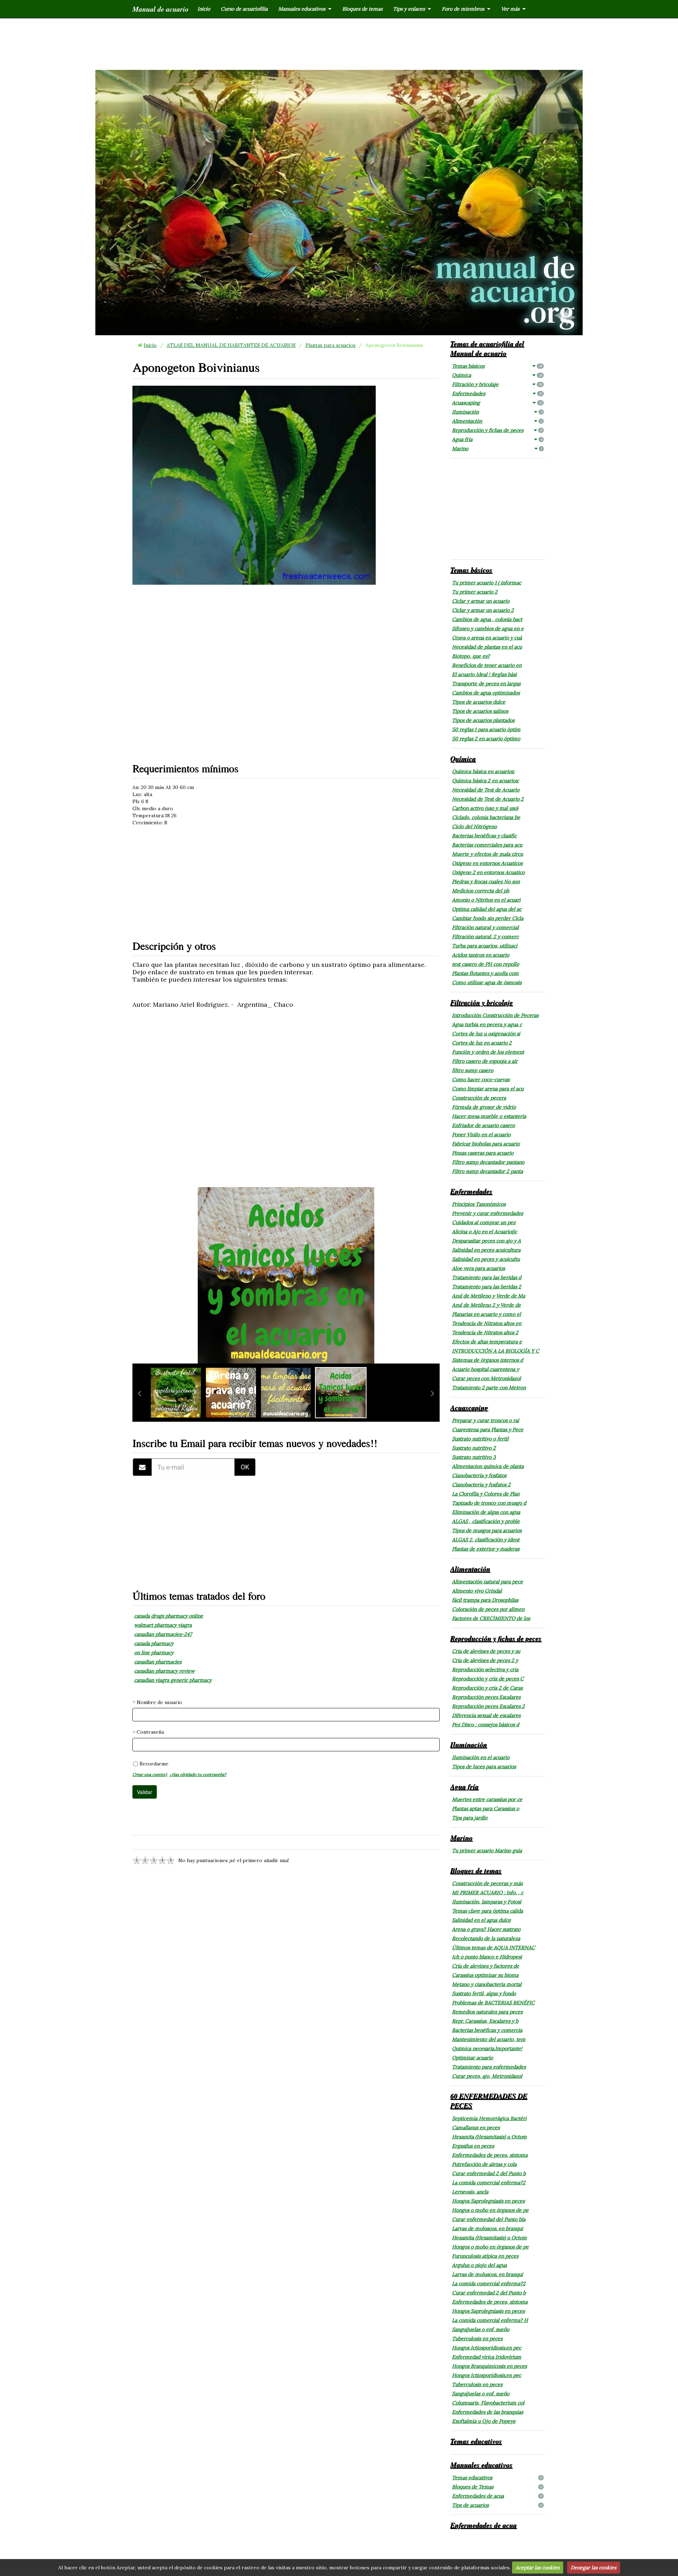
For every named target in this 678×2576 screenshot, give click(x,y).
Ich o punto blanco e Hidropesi (487, 1957)
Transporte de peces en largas (486, 684)
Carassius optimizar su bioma (485, 1975)
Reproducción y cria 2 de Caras (487, 1688)
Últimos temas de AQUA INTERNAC (493, 1948)
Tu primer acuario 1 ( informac (487, 583)
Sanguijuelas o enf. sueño (481, 2329)
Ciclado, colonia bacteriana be (486, 817)
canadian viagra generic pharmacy (173, 1680)
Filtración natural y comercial (485, 927)
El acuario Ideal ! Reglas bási (484, 674)
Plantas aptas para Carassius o (486, 1808)
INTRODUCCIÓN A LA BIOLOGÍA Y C (496, 1351)
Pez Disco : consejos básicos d (486, 1725)
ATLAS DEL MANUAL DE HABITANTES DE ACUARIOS (231, 345)
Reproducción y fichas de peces (497, 430)
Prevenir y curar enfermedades (487, 1213)
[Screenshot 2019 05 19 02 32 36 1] (194, 1467)
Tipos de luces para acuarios (484, 1767)
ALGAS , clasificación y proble (486, 1521)
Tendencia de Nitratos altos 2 (485, 1332)
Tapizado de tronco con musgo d (489, 1503)
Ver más (510, 9)
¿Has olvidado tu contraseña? (198, 1774)
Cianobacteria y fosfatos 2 (481, 1485)
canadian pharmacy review (164, 1671)
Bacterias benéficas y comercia (487, 2030)
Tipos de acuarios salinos (480, 711)
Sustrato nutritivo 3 (474, 1457)
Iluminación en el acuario (481, 1757)
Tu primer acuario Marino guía (487, 1850)
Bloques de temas (362, 9)
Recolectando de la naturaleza (486, 1938)
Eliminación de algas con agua (486, 1512)
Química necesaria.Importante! (487, 2048)
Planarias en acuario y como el (486, 1314)
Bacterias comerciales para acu (487, 845)
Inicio (204, 9)
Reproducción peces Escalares (486, 1697)
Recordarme (154, 1764)
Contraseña (150, 1732)
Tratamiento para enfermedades (489, 2067)
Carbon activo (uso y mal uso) (485, 808)
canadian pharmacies (158, 1662)
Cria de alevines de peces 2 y (485, 1660)
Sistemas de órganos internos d (487, 1360)
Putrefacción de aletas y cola (484, 2164)
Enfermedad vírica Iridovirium (487, 2357)
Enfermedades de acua (497, 2496)
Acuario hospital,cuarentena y (486, 1369)
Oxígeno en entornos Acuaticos (487, 863)
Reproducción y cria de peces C (488, 1679)
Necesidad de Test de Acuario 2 (488, 799)
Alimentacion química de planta (488, 1466)
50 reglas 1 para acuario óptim (486, 729)
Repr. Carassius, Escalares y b (485, 2021)
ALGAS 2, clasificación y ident (486, 1540)
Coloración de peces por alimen (488, 1609)
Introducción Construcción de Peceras (495, 1015)
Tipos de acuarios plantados (483, 720)
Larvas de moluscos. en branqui (487, 2228)
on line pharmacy (154, 1653)
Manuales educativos (302, 9)
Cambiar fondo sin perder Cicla (488, 918)
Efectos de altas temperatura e (487, 1342)
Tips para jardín (470, 1818)
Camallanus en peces (476, 2127)
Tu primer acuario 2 (475, 592)
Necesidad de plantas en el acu (487, 647)
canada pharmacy (154, 1643)
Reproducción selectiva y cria (485, 1669)
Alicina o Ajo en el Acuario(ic (484, 1232)
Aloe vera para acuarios (478, 1268)
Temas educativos (476, 2441)
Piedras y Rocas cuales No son (486, 881)
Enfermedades (497, 393)
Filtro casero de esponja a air (485, 1061)
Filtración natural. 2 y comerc (485, 937)
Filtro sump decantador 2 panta (487, 1171)
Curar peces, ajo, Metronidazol (487, 2076)
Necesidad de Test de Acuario (486, 790)
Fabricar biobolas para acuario (486, 1144)
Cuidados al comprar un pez (484, 1222)
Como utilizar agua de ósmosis (487, 982)
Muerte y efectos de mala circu (487, 854)
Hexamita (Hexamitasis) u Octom (489, 2137)
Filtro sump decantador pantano (488, 1162)
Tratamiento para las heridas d (487, 1277)
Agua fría (497, 439)
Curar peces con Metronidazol (486, 1378)
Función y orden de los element (488, 1052)
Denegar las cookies (593, 2568)
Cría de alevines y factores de (486, 1966)
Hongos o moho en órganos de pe (490, 2210)
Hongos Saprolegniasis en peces (488, 2201)
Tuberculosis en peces (477, 2339)
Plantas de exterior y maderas (486, 1549)
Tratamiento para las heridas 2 (487, 1287)
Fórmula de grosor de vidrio (484, 1107)
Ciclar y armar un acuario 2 (483, 610)
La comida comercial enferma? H (490, 2320)
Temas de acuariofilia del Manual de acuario (487, 348)
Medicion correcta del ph (481, 891)
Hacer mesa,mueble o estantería (489, 1116)
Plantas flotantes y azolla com (485, 973)
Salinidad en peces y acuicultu (486, 1259)
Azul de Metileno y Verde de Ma (489, 1296)
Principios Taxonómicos (479, 1204)
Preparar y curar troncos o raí (486, 1420)
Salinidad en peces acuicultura (486, 1250)
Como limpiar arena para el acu (488, 1089)
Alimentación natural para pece (487, 1582)
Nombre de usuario (159, 1702)
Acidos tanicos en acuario (481, 955)
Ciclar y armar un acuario (481, 601)
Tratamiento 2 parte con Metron (489, 1388)
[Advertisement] (339, 43)
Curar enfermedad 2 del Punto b (489, 2173)
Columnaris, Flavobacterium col (488, 2403)
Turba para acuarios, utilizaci (485, 946)
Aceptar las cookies (537, 2568)
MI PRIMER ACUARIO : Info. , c (488, 1892)
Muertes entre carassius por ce (487, 1799)
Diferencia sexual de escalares (486, 1715)
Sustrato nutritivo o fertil (480, 1439)
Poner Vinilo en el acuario (481, 1134)
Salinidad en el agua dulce (481, 1920)
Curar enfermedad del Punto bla (489, 2219)
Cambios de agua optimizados (486, 693)
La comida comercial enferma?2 (489, 2183)
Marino (497, 449)
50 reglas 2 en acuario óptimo (486, 739)
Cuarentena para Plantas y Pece (488, 1430)
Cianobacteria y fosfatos (479, 1475)
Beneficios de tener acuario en (487, 665)
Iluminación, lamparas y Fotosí (487, 1902)
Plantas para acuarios (331, 345)
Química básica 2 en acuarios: (485, 781)
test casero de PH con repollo (486, 964)
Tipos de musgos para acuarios (487, 1530)
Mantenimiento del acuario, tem (489, 2039)
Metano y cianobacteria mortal (487, 1984)
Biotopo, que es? (471, 656)
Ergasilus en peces (473, 2146)
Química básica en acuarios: (483, 771)
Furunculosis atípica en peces (485, 2256)
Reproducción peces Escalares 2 (488, 1706)
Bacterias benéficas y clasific (484, 836)
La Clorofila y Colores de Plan (486, 1494)
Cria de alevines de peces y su (486, 1651)
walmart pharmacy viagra (163, 1625)
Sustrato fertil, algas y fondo (484, 1993)
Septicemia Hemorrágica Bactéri (489, 2118)
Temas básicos (497, 366)
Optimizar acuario (472, 2058)
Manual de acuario (160, 9)
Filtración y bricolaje (497, 384)
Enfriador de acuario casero (483, 1125)
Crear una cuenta (149, 1774)
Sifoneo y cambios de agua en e (488, 628)
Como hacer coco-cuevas (481, 1079)
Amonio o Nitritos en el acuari (486, 900)
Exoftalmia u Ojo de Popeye (484, 2421)
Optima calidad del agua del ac (487, 909)
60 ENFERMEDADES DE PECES (489, 2100)
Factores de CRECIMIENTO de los (491, 1618)
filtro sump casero (473, 1070)
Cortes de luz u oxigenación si (486, 1034)
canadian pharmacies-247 (163, 1634)
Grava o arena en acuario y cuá (487, 638)
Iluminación (497, 412)
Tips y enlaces (409, 9)
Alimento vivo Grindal (477, 1591)
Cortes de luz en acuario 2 (482, 1043)
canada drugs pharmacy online (169, 1616)
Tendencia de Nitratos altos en (487, 1323)
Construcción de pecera (479, 1098)
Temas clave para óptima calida (487, 1911)
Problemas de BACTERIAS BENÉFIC (493, 2003)
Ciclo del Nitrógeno (474, 826)
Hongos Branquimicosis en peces (489, 2366)
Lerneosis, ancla (470, 2192)
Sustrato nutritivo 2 (474, 1448)
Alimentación (497, 421)
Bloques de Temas (497, 2487)
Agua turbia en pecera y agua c (487, 1024)
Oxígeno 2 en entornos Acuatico (488, 872)
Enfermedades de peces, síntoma (490, 2155)
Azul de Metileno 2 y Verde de (486, 1305)
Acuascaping (497, 403)
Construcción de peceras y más (487, 1883)
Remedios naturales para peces (487, 2012)
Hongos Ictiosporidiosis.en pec (487, 2348)
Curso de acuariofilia (244, 9)
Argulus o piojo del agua (479, 2265)
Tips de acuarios (497, 2505)
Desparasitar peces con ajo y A (486, 1241)
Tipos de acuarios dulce (479, 702)
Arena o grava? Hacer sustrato (486, 1929)
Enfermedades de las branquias (487, 2412)
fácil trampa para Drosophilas (485, 1600)
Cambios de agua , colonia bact (487, 619)
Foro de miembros (463, 9)
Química (497, 375)
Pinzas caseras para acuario (483, 1153)
